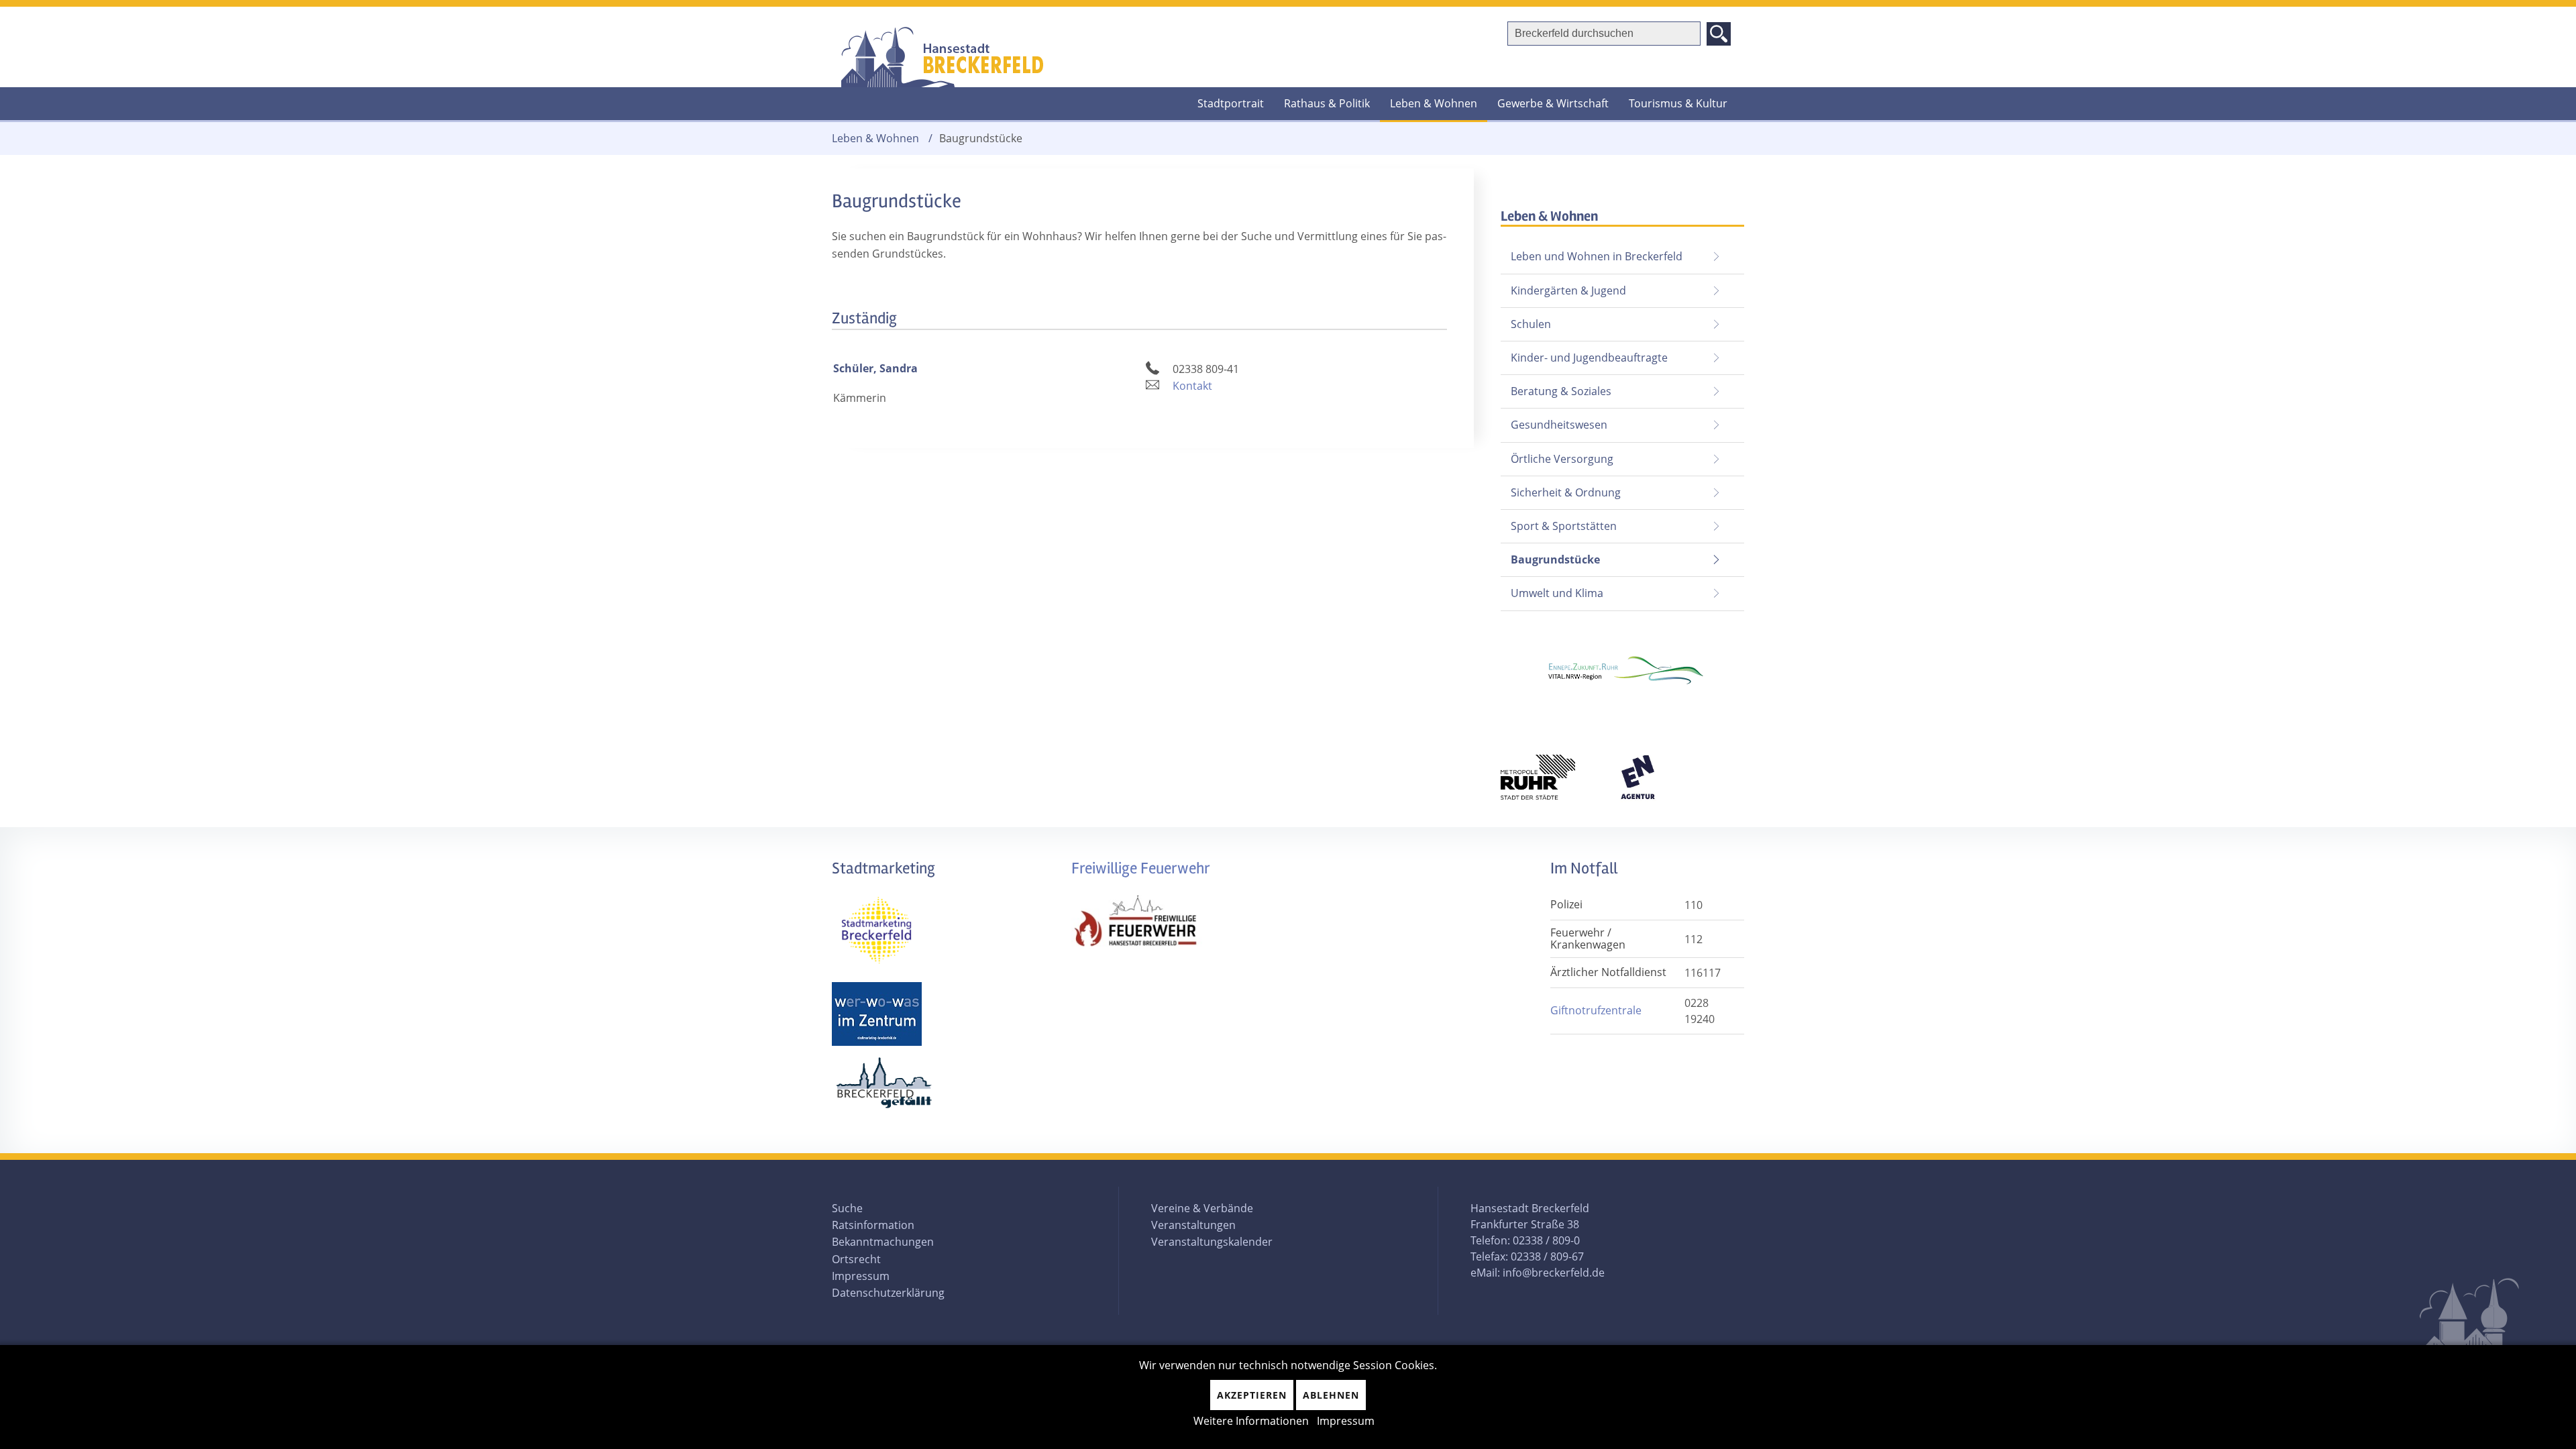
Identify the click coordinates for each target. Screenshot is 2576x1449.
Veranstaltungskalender (1212, 1242)
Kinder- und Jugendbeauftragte (1589, 358)
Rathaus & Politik (1327, 103)
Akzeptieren (1252, 1395)
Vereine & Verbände (1202, 1208)
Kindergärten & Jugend (1568, 290)
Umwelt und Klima (1557, 593)
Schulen (1531, 324)
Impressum (861, 1276)
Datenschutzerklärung (888, 1293)
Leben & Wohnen (1434, 103)
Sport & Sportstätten (1564, 526)
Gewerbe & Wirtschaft (1553, 103)
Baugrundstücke (1550, 555)
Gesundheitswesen (1559, 425)
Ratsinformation (873, 1225)
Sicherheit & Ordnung (1566, 492)
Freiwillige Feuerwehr (1141, 868)
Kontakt (1192, 386)
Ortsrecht (856, 1259)
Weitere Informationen (1251, 1421)
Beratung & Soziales (1561, 391)
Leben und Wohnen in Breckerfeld (1597, 256)
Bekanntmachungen (883, 1242)
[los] (1719, 34)
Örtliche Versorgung (1562, 459)
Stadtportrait (1231, 103)
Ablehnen (1331, 1395)
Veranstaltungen (1193, 1225)
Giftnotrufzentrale (1596, 1010)
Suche (847, 1208)
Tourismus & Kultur (1678, 103)
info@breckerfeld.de (1554, 1273)
